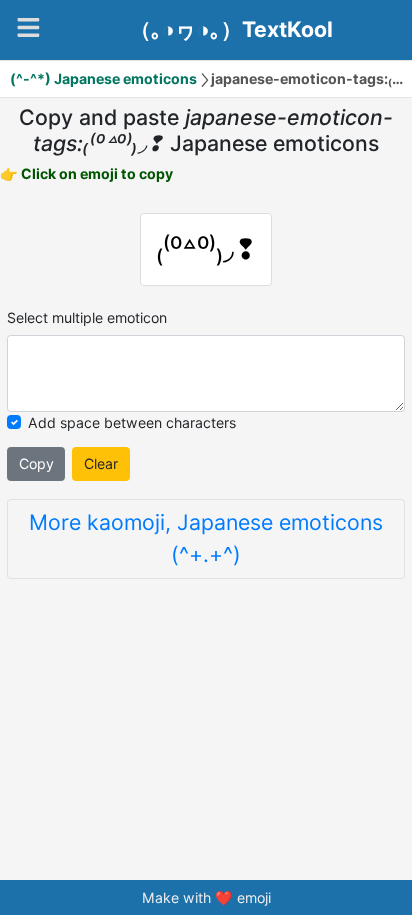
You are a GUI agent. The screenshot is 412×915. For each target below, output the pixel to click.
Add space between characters (132, 422)
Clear (101, 463)
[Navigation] (28, 27)
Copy (36, 463)
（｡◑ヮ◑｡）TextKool (231, 30)
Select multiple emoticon (87, 317)
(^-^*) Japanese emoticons (103, 78)
